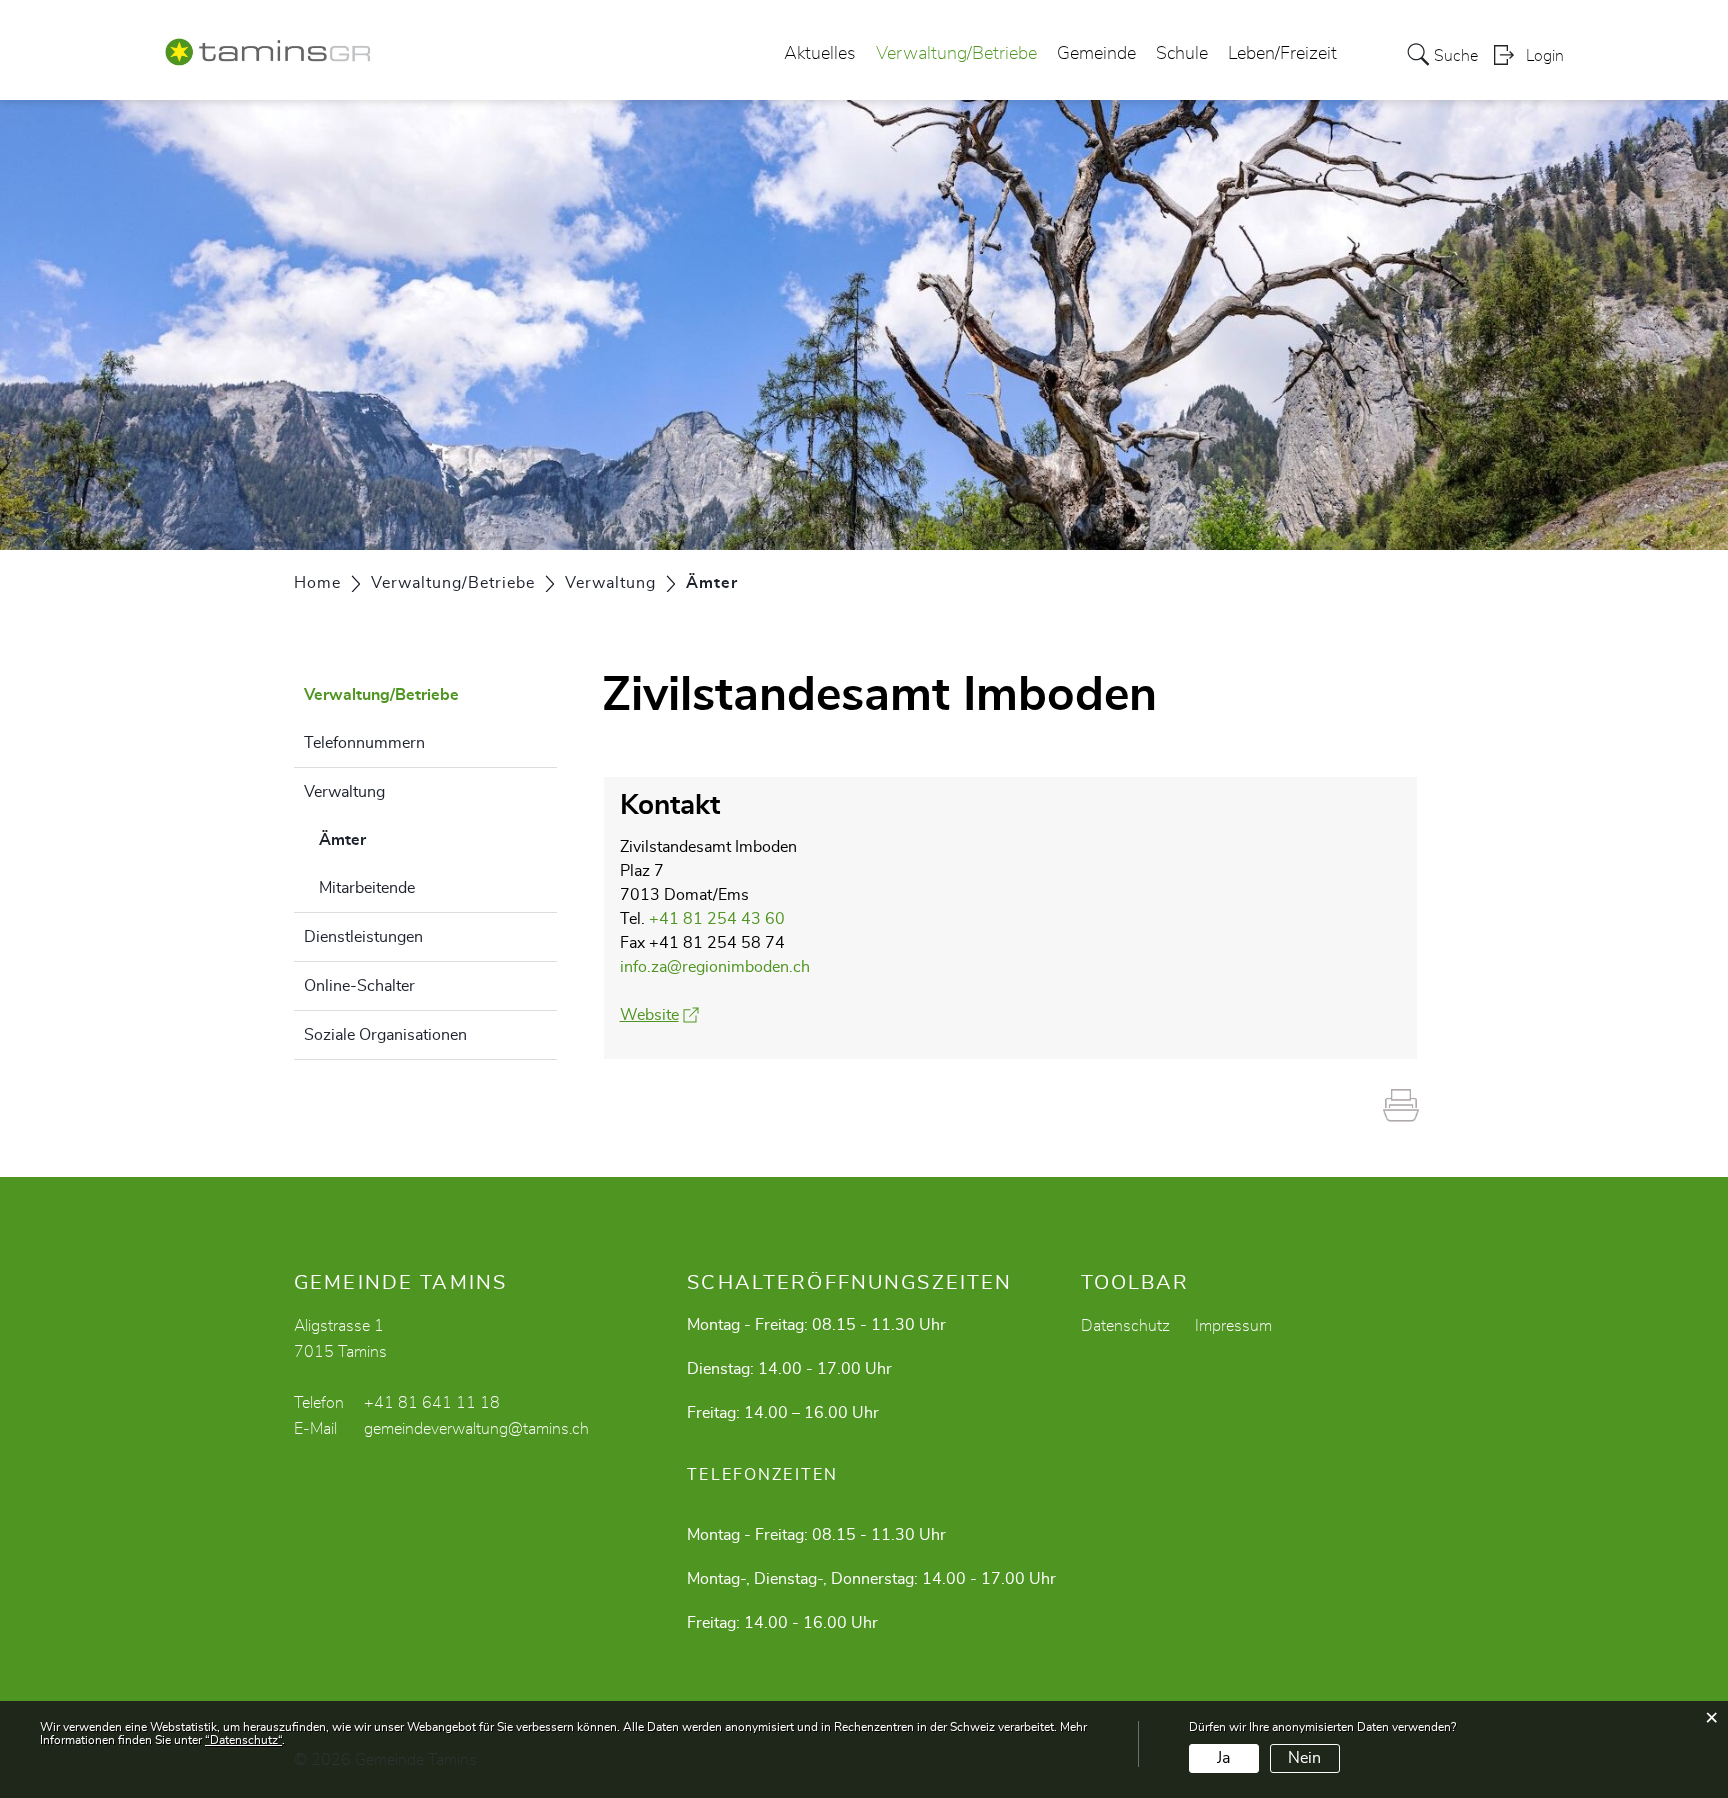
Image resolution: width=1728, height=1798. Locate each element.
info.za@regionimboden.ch (715, 967)
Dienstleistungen (363, 937)
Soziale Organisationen (385, 1035)
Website (659, 1015)
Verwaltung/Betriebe (956, 54)
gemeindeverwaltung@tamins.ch (476, 1429)
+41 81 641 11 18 (432, 1403)
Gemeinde (1096, 54)
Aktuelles (820, 54)
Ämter (392, 840)
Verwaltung (344, 792)
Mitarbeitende (367, 888)
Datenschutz (1125, 1326)
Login (1545, 56)
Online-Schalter (359, 986)
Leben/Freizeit (1282, 54)
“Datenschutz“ (243, 1740)
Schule (1182, 54)
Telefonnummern (364, 743)
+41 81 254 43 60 (717, 919)
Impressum (1233, 1326)
